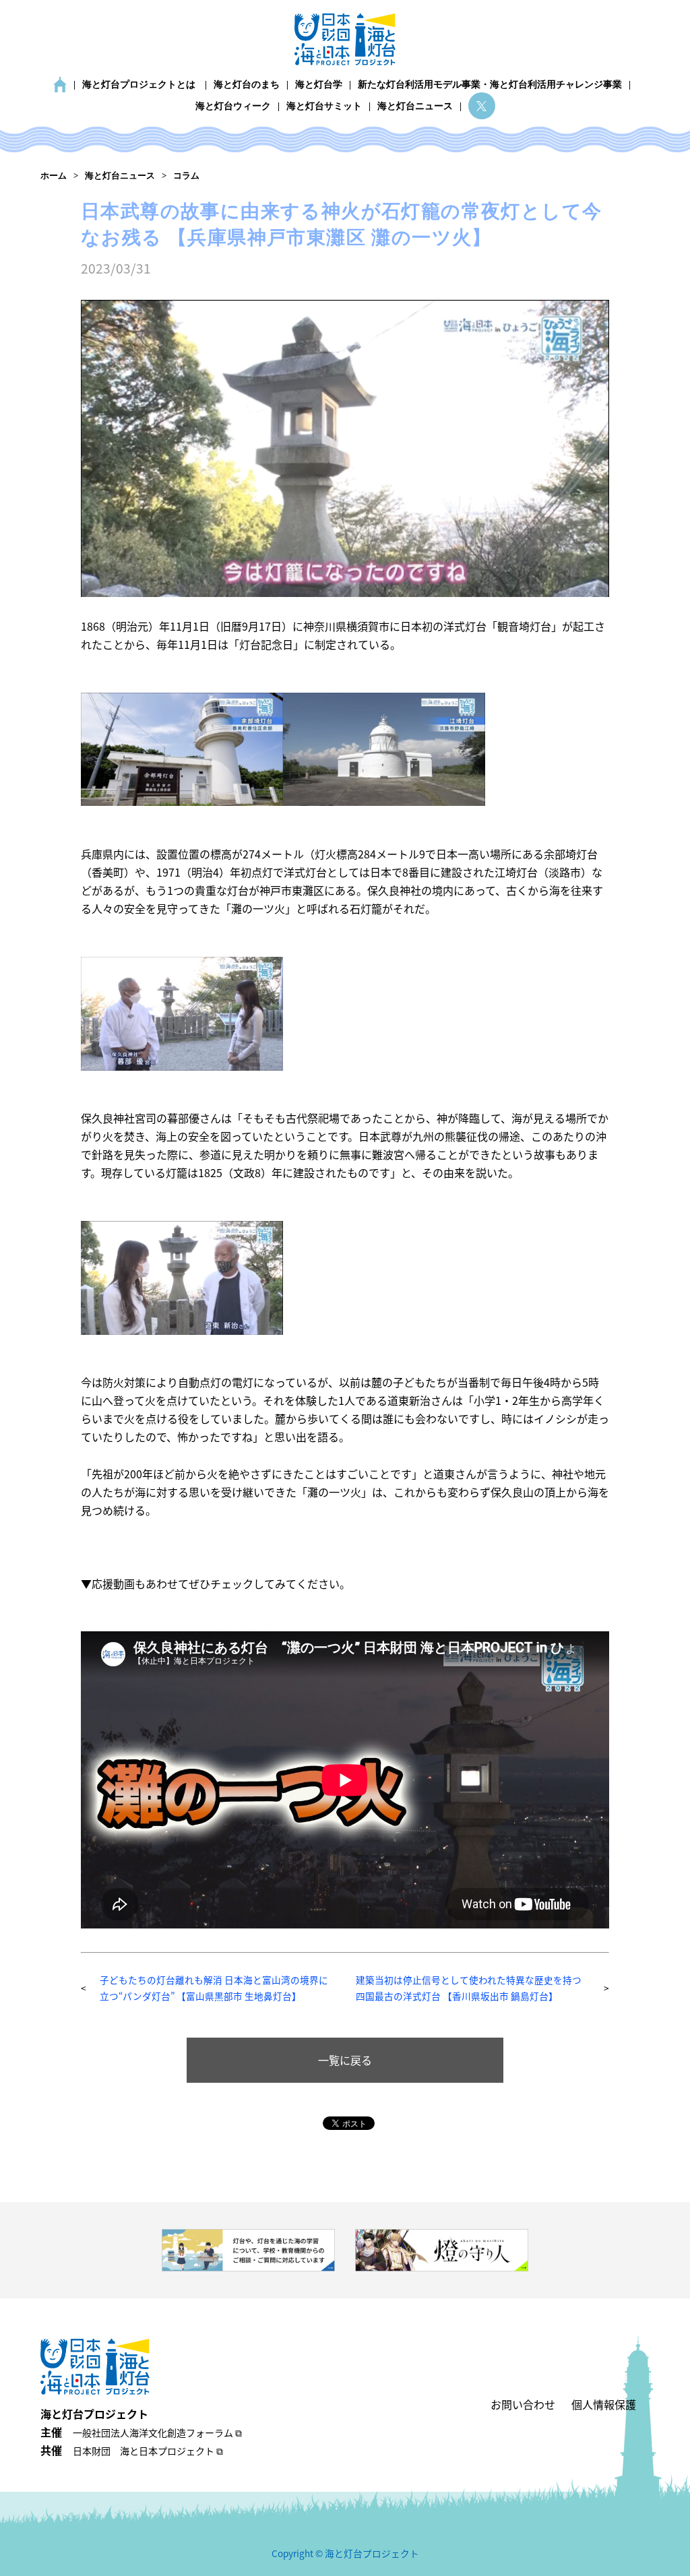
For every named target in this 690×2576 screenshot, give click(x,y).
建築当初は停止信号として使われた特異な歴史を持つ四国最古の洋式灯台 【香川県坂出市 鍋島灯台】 (469, 1987)
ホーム (60, 85)
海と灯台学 (319, 85)
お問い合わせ (523, 2404)
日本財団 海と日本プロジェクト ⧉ (148, 2451)
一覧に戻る (345, 2060)
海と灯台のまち (247, 85)
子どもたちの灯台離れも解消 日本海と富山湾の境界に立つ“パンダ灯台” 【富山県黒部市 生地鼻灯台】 (214, 1987)
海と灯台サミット (324, 106)
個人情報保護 (604, 2404)
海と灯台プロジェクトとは (139, 85)
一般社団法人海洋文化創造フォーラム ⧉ (157, 2432)
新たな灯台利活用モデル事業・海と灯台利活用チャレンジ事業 (490, 85)
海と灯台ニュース (415, 106)
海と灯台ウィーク (233, 106)
